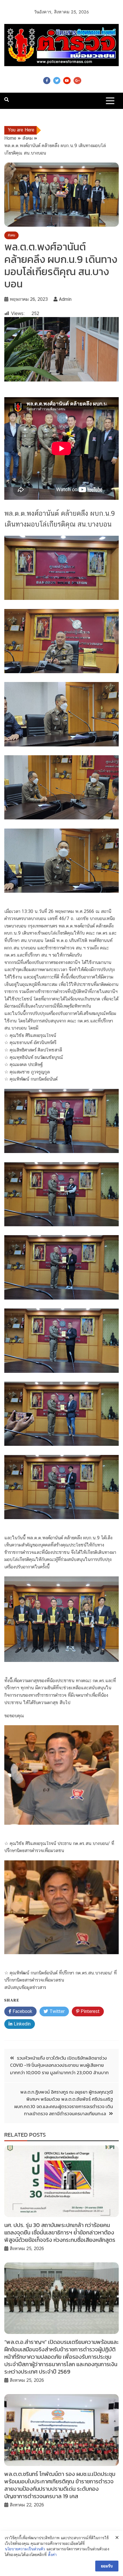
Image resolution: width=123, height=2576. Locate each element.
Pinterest (89, 2011)
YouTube (67, 81)
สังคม (11, 235)
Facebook (47, 81)
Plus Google (77, 81)
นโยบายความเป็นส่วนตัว (25, 2549)
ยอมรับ (107, 2566)
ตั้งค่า (52, 2555)
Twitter (57, 81)
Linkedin (21, 2024)
